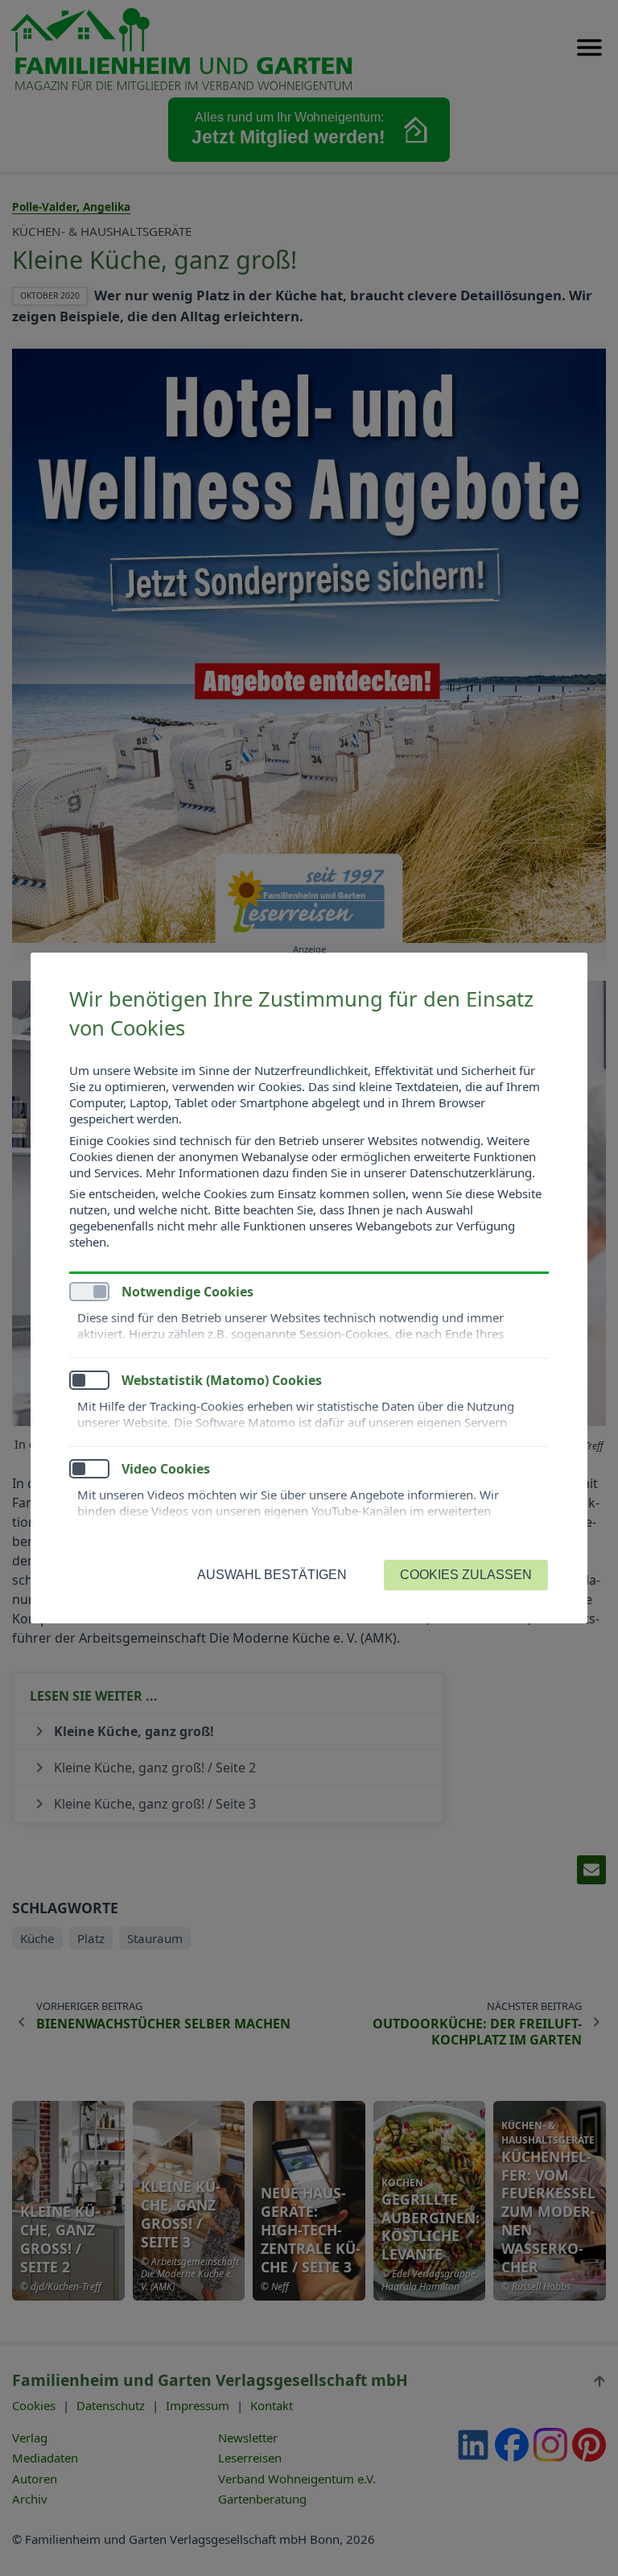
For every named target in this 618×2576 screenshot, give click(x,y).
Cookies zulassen (466, 1575)
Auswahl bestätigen (272, 1575)
